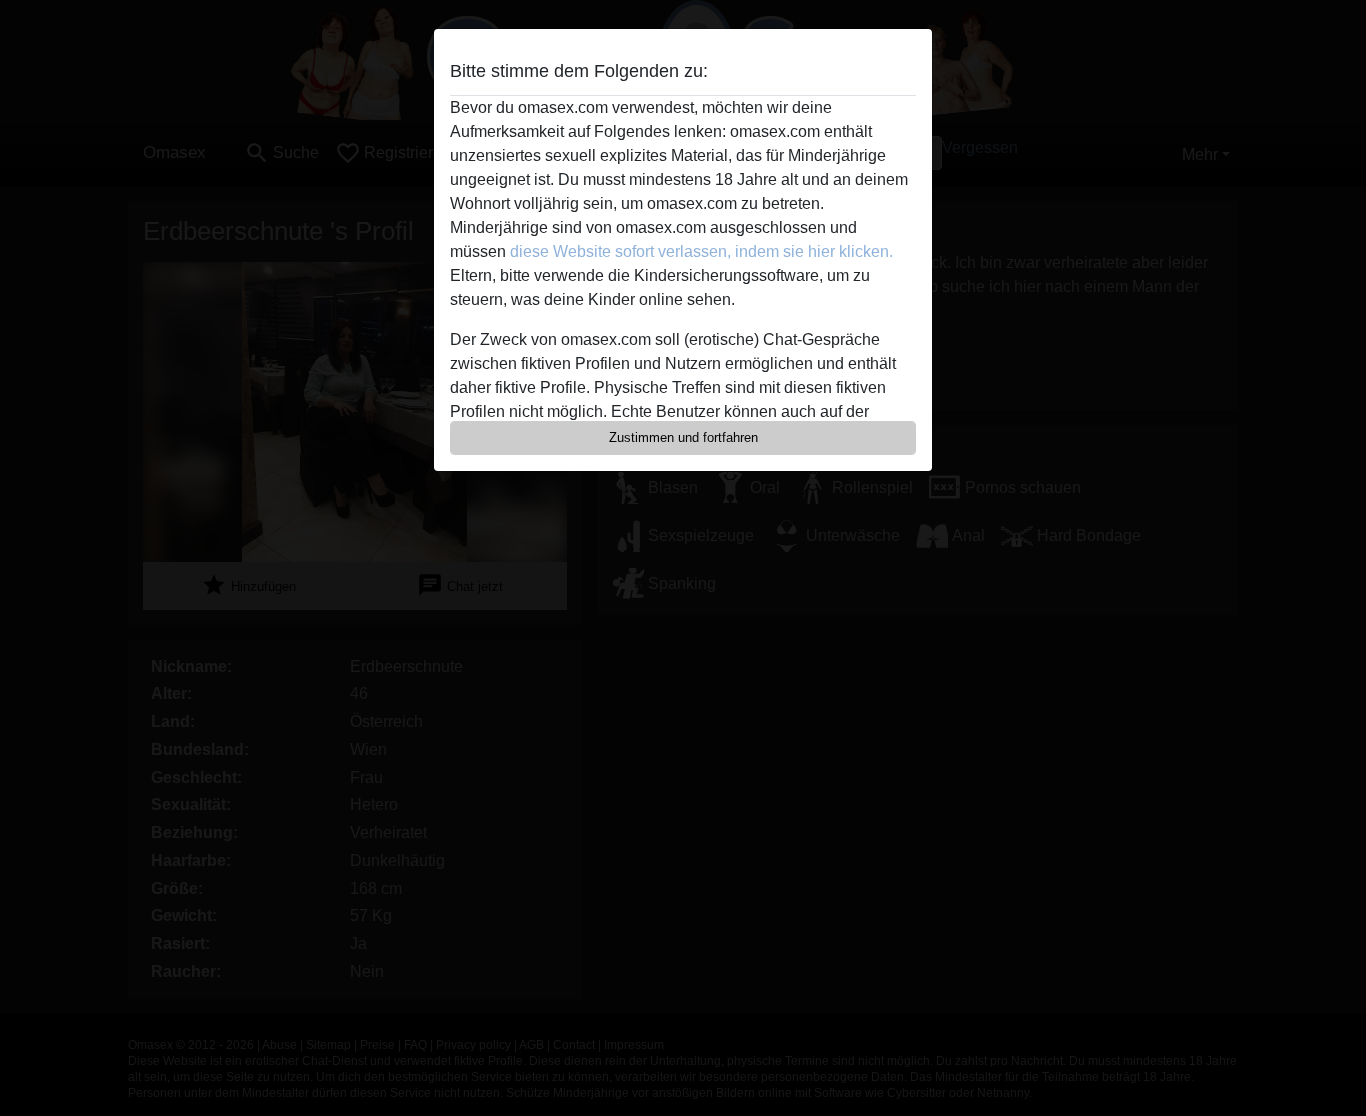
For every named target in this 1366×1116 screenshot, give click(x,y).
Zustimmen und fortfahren (683, 437)
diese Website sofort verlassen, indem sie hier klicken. (701, 251)
